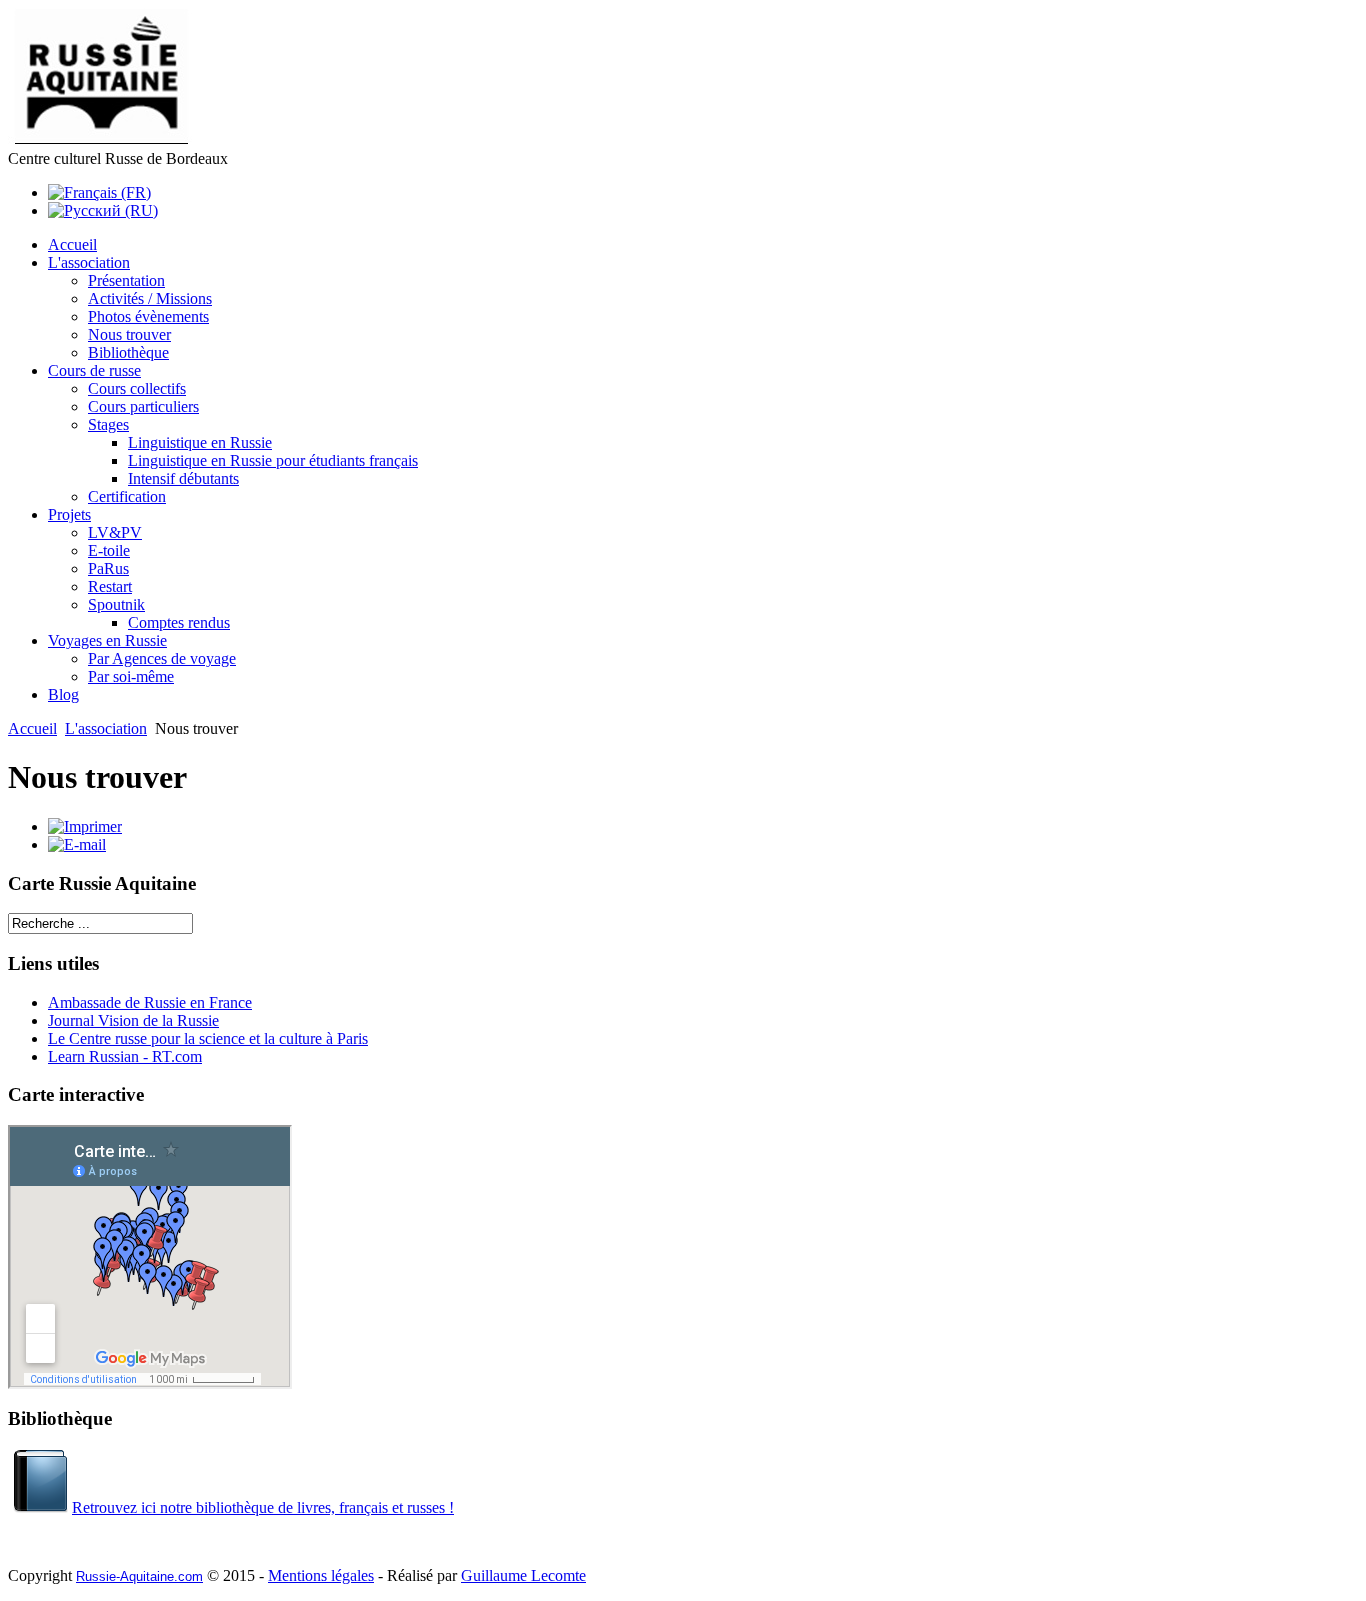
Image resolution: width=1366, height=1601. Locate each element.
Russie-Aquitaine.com (139, 1576)
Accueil (32, 728)
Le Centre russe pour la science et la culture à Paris (208, 1038)
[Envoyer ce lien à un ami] (77, 844)
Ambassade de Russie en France (150, 1002)
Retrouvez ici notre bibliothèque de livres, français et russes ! (263, 1507)
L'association (106, 728)
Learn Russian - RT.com (125, 1056)
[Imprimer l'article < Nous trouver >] (85, 826)
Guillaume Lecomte (523, 1575)
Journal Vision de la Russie (133, 1020)
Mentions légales (321, 1575)
